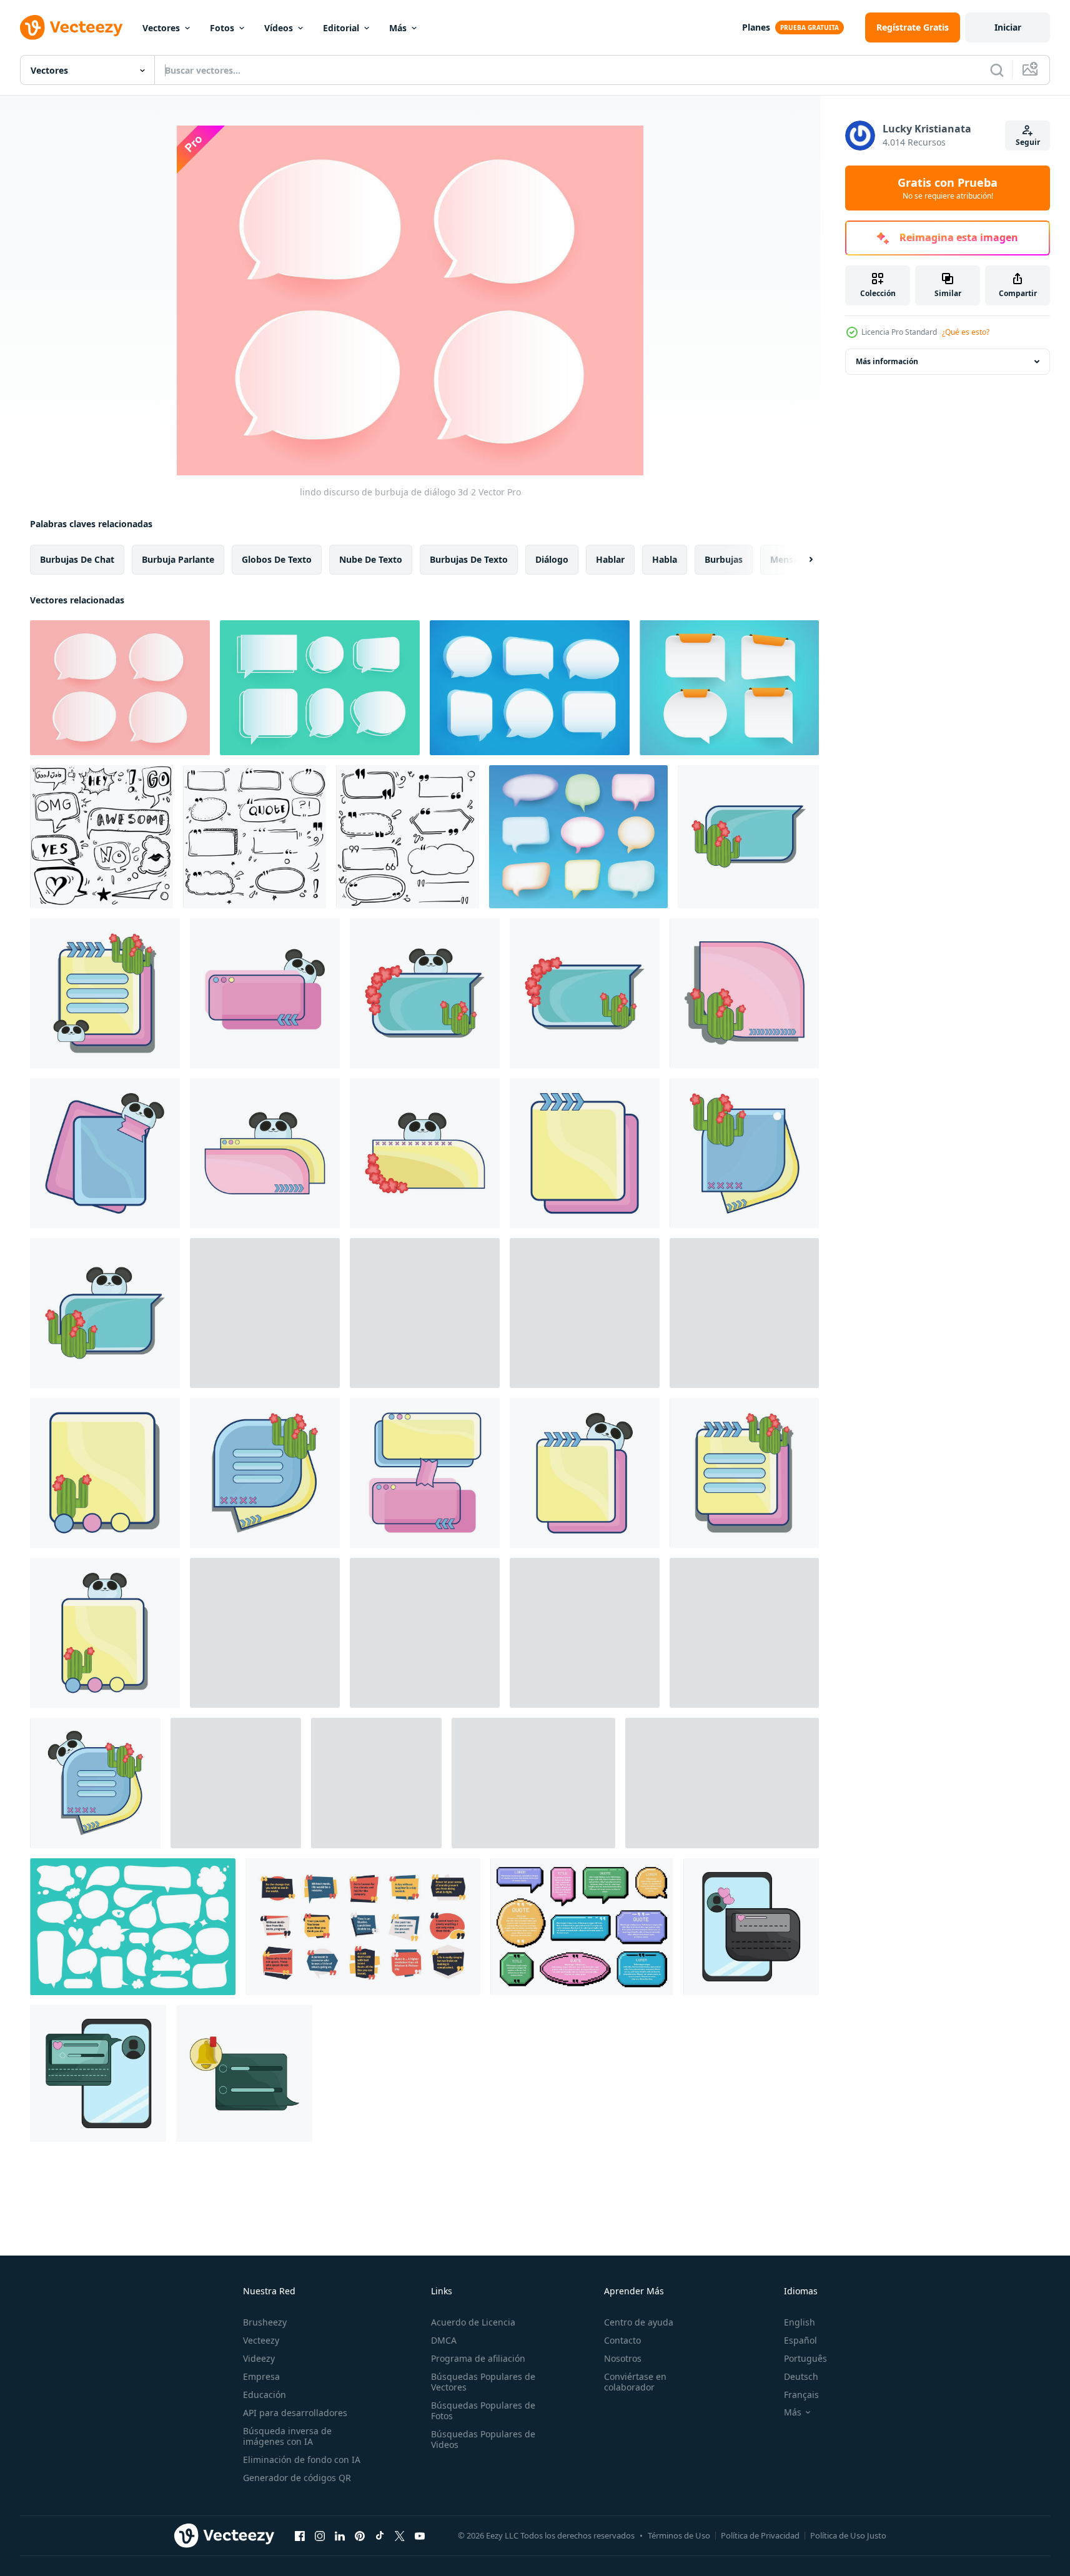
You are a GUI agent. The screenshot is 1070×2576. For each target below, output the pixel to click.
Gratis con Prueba (948, 188)
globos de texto (277, 559)
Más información (887, 361)
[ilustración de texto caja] (748, 837)
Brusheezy (265, 2322)
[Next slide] (800, 560)
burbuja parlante (178, 559)
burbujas (724, 559)
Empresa (261, 2376)
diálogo (552, 559)
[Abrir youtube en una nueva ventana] (420, 2535)
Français (801, 2395)
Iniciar (1008, 27)
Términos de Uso (679, 2535)
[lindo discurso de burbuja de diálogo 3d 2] (120, 688)
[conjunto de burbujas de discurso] (722, 1783)
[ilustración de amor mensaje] (751, 1927)
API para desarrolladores (295, 2413)
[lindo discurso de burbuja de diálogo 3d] (530, 688)
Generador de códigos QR (297, 2478)
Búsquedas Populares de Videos (483, 2439)
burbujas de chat (77, 559)
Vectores (161, 28)
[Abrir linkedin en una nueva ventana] (340, 2535)
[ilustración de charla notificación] (244, 2073)
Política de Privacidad (760, 2535)
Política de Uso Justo (848, 2535)
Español (800, 2340)
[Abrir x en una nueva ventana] (400, 2535)
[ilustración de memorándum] (105, 1153)
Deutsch (801, 2376)
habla (665, 559)
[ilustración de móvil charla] (98, 2073)
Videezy (259, 2358)
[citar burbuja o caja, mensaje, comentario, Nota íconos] (533, 1783)
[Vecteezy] (71, 27)
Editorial (341, 28)
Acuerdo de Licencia (473, 2322)
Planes (756, 27)
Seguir (1028, 142)
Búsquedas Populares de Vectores (483, 2382)
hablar (610, 559)
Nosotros (623, 2358)
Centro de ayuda (639, 2322)
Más (398, 28)
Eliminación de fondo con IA (302, 2460)
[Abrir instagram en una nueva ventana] (320, 2535)
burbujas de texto (469, 559)
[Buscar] (997, 70)
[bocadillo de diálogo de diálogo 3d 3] (320, 688)
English (800, 2322)
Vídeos (279, 28)
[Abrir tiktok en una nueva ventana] (380, 2535)
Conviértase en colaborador (635, 2382)
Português (805, 2358)
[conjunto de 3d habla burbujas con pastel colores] (578, 837)
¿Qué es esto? (966, 332)
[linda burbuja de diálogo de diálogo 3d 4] (729, 688)
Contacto (622, 2340)
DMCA (444, 2340)
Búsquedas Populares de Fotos (483, 2410)
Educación (265, 2395)
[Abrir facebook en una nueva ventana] (300, 2535)
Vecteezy (261, 2340)
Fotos (222, 28)
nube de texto (371, 559)
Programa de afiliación (478, 2358)
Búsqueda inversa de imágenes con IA (287, 2436)
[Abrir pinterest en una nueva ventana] (360, 2535)
